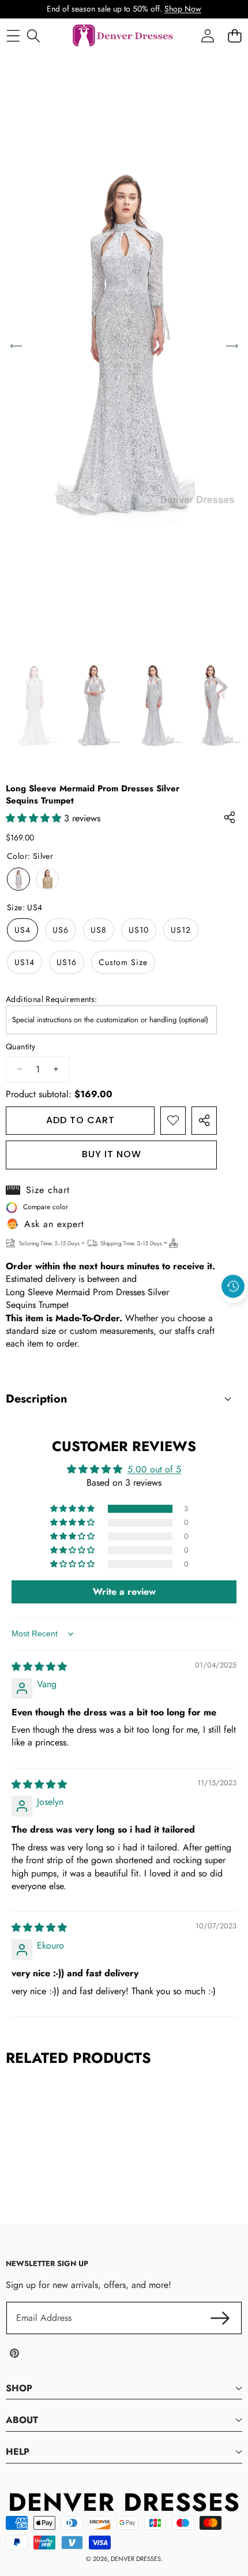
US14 (25, 962)
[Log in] (207, 36)
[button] (234, 1313)
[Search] (33, 36)
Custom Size (123, 962)
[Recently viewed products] (233, 1286)
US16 (67, 962)
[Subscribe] (220, 2318)
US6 (61, 930)
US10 (139, 930)
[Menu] (13, 36)
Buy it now (112, 1154)
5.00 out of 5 (154, 1469)
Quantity (20, 1047)
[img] (39, 1667)
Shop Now (183, 9)
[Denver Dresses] (123, 36)
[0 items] (234, 36)
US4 (22, 930)
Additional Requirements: (52, 999)
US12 (181, 930)
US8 (99, 930)
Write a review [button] (124, 1592)
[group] (34, 705)
